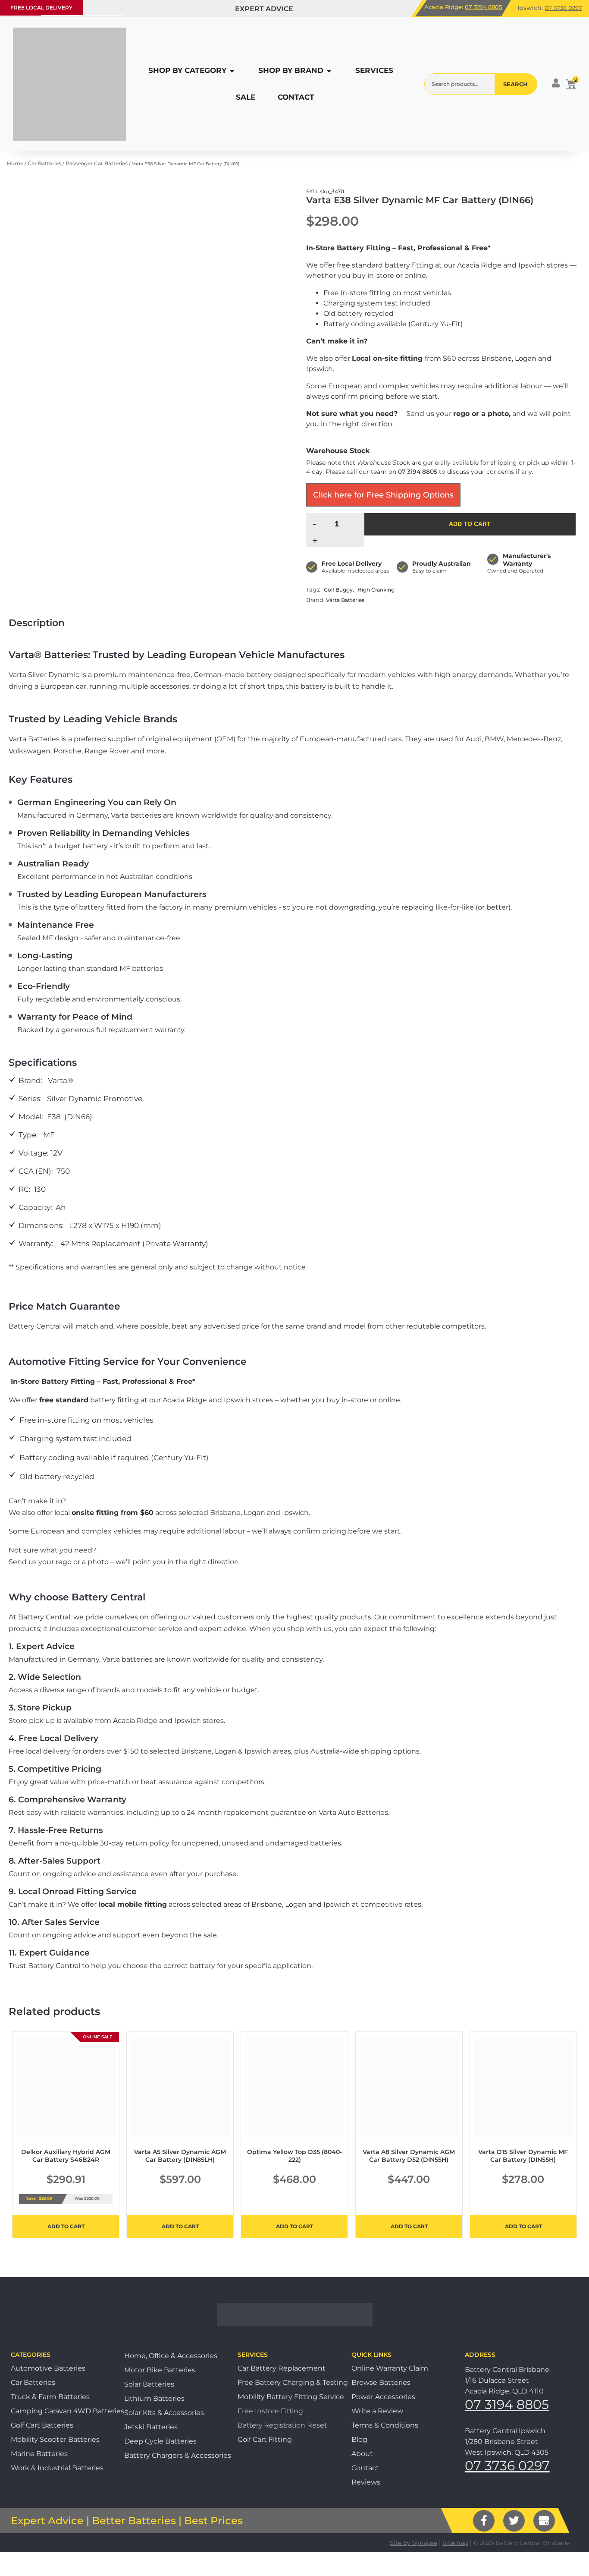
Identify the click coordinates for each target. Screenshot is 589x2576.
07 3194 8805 (483, 7)
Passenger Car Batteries (97, 163)
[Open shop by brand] (329, 71)
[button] (41, 8)
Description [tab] (37, 623)
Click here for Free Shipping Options (383, 495)
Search (515, 84)
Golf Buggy (338, 590)
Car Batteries (44, 163)
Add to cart (470, 524)
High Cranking (376, 590)
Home (15, 163)
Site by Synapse (414, 2543)
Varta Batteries (345, 600)
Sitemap (455, 2543)
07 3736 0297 (563, 8)
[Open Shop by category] (232, 71)
